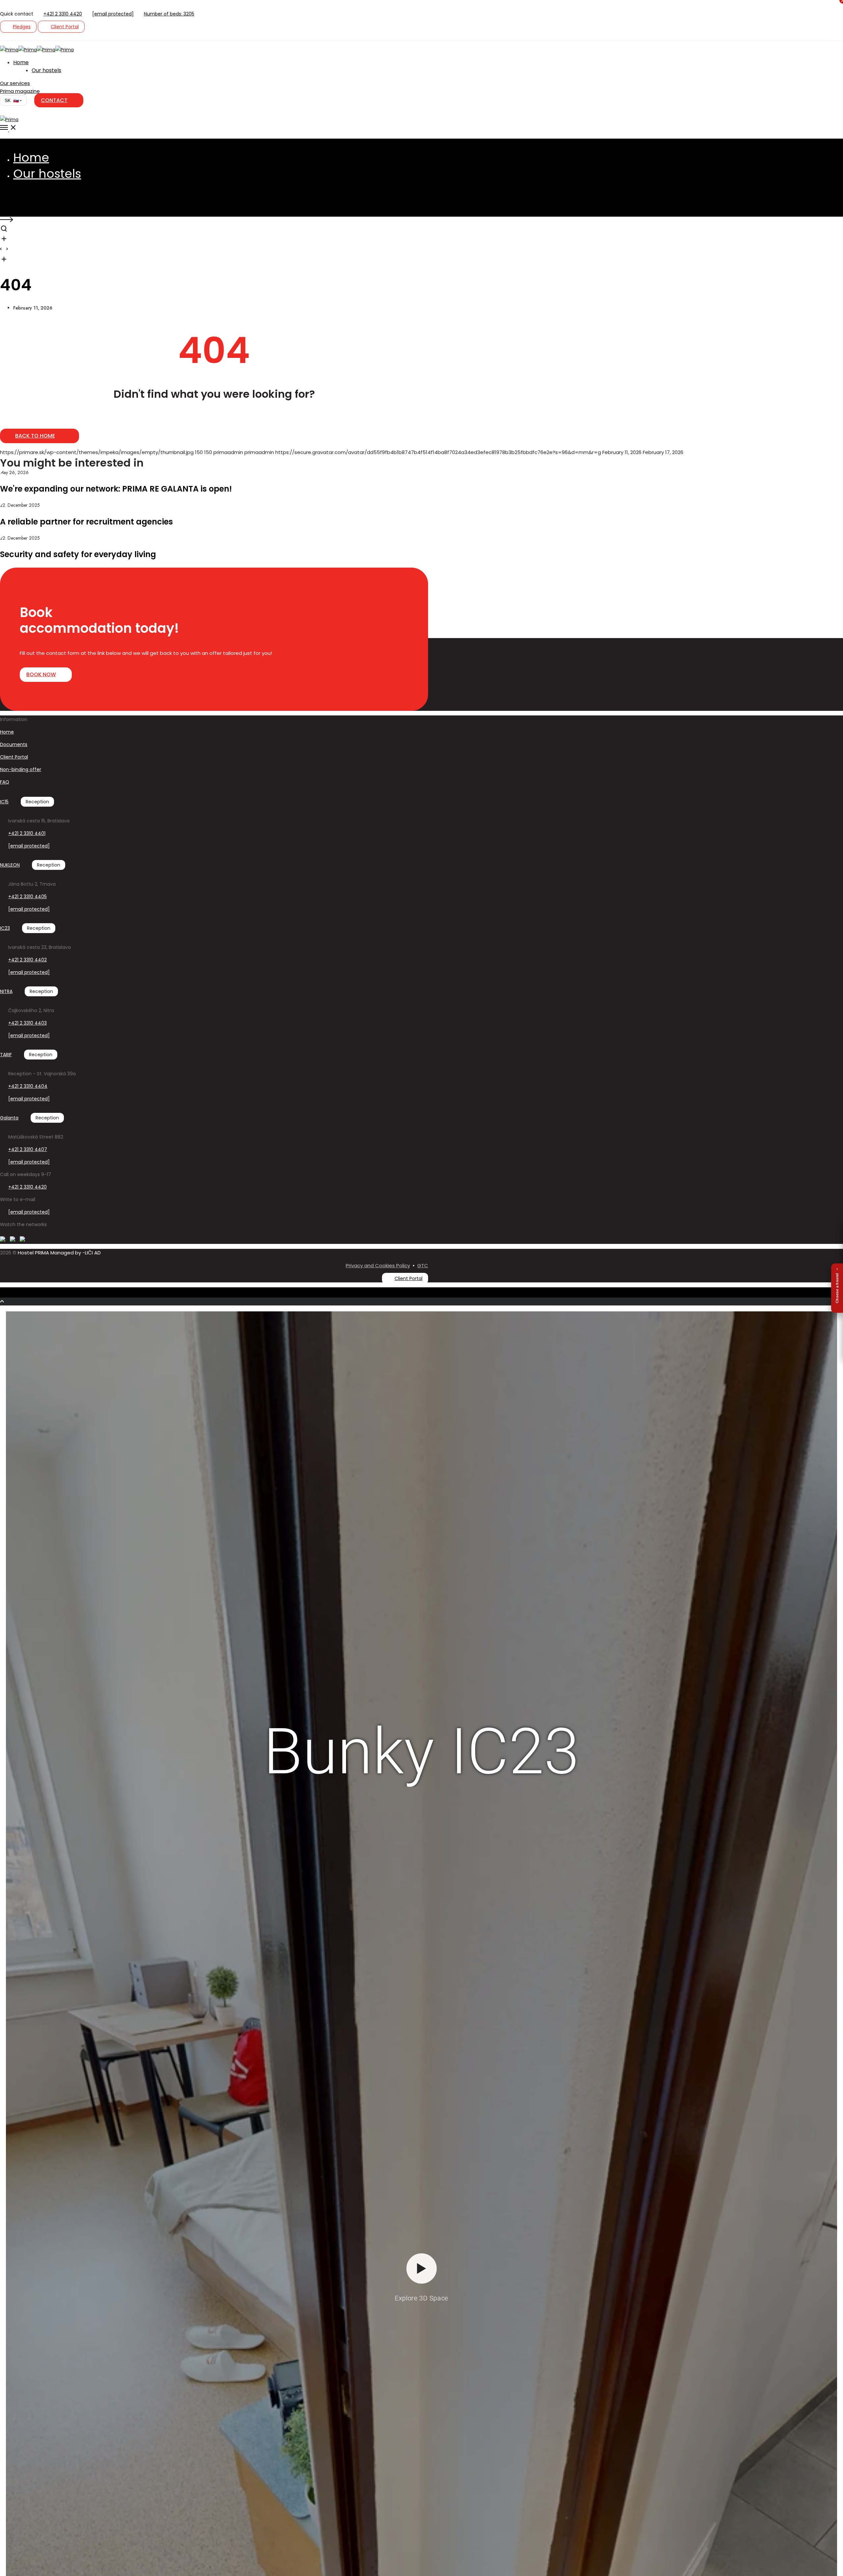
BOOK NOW (41, 674)
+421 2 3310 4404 (28, 1086)
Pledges (22, 27)
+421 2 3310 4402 (27, 960)
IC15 (4, 802)
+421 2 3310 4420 (63, 14)
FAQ (5, 782)
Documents (14, 744)
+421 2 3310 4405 (27, 897)
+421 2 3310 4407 (28, 1149)
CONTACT (54, 100)
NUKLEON (10, 865)
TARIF (6, 1055)
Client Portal (65, 27)
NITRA (6, 991)
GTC (423, 1265)
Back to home (35, 436)
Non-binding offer (21, 769)
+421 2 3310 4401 (27, 833)
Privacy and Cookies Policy (378, 1265)
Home (7, 732)
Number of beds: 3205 (169, 14)
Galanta (9, 1118)
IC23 (5, 928)
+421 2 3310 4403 (27, 1023)
